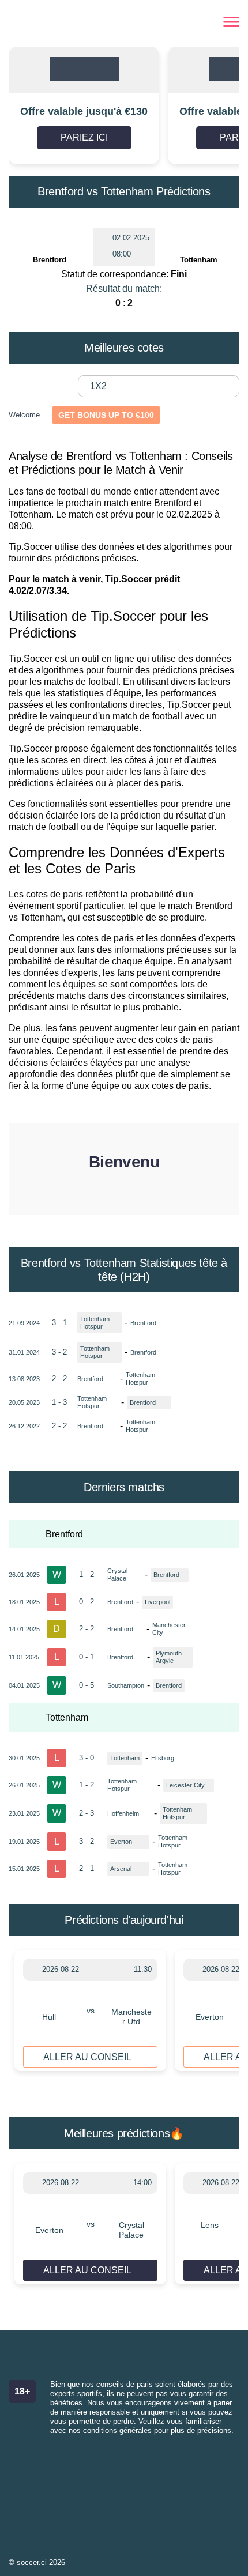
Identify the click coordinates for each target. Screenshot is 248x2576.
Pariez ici (84, 137)
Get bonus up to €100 (106, 415)
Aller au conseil (87, 2057)
